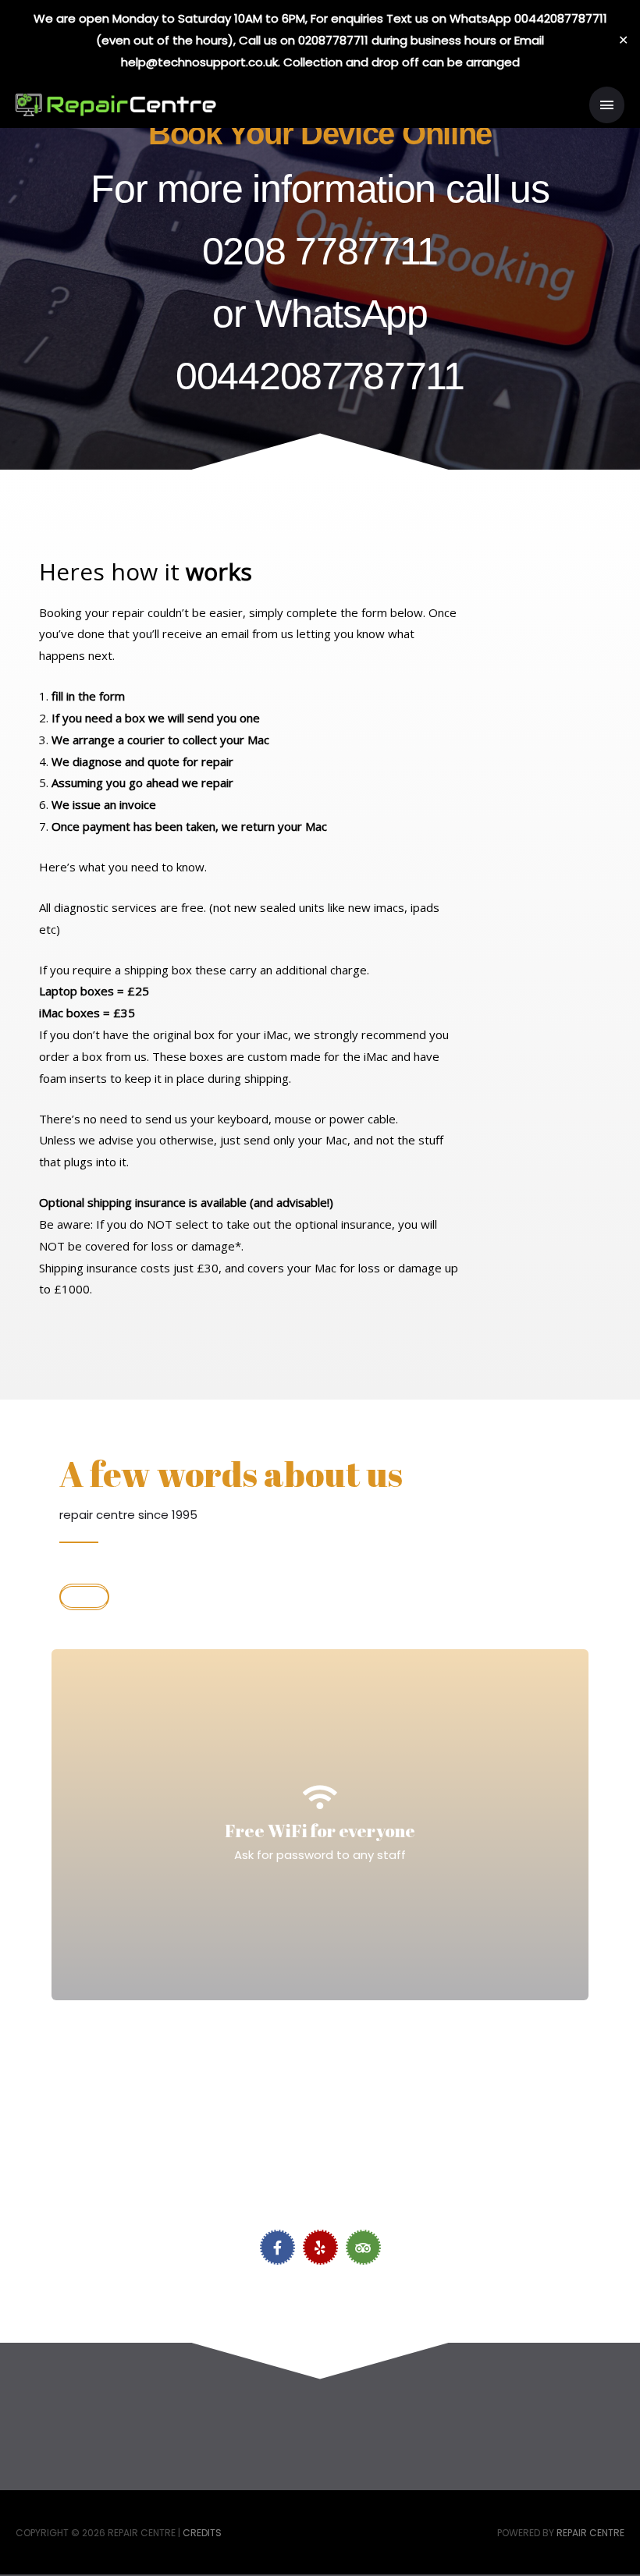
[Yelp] (320, 2247)
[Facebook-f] (277, 2247)
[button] (84, 1597)
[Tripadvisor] (363, 2247)
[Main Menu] (607, 105)
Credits (202, 2533)
